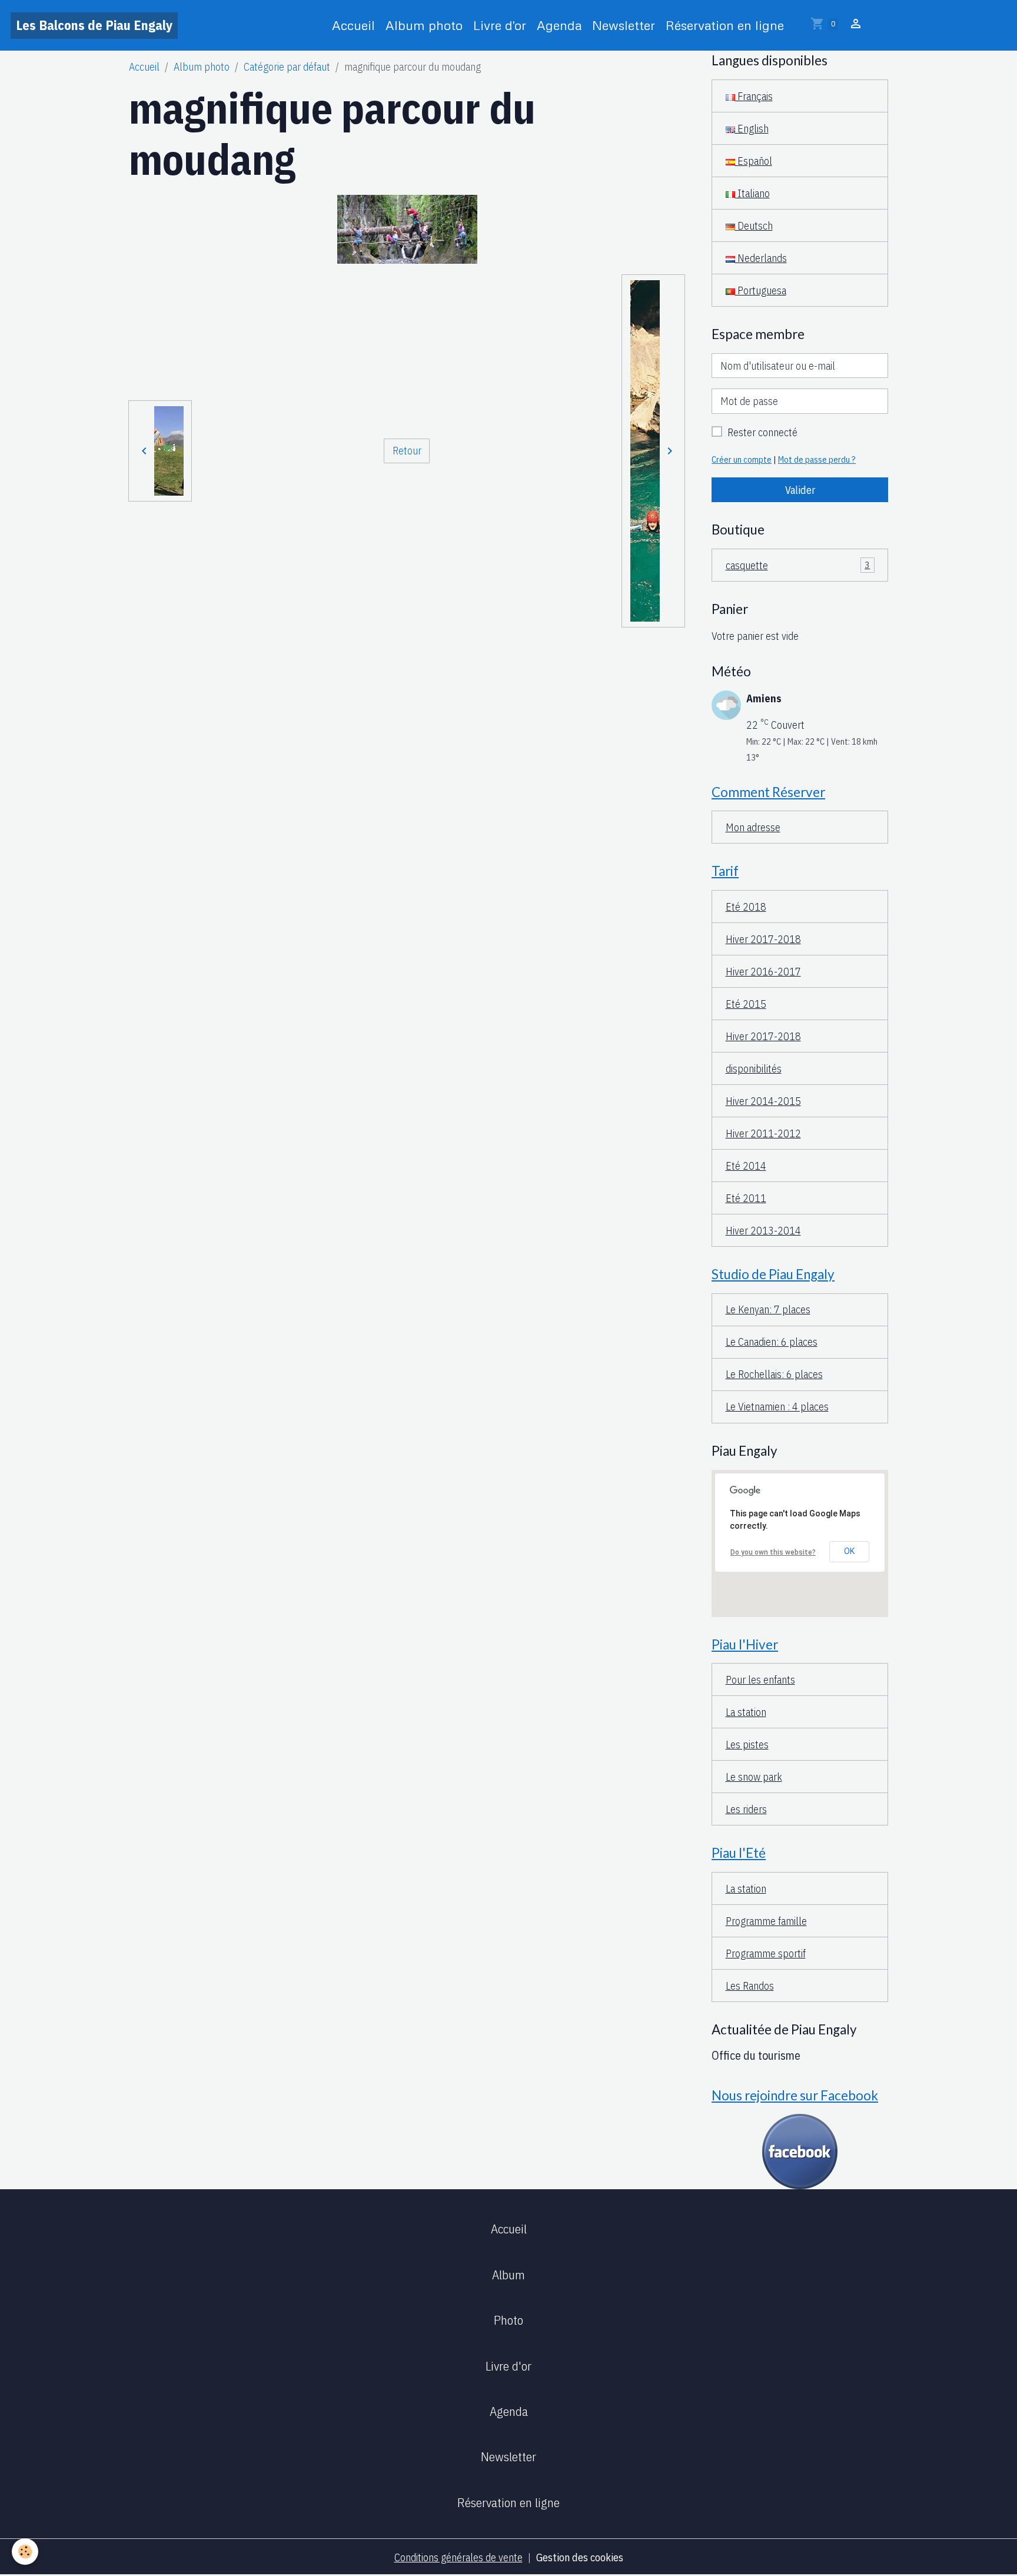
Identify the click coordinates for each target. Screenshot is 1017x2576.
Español (754, 161)
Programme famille (766, 1921)
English (752, 129)
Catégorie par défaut (287, 67)
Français (754, 96)
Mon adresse (753, 827)
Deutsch (754, 226)
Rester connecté (762, 432)
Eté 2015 (746, 1004)
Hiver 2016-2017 (763, 972)
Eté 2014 (746, 1166)
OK (849, 1551)
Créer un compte (742, 459)
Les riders (746, 1809)
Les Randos (750, 1986)
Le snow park (754, 1777)
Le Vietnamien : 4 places (777, 1407)
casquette (798, 565)
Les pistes (747, 1745)
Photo (508, 2320)
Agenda (559, 25)
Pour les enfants (760, 1680)
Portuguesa (761, 291)
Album (508, 2275)
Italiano (752, 193)
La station (746, 1712)
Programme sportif (766, 1953)
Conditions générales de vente (458, 2557)
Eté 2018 (746, 907)
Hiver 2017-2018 (763, 939)
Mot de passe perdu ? (817, 459)
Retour (407, 451)
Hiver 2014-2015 (763, 1101)
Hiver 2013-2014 (763, 1231)
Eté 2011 (746, 1198)
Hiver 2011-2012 (763, 1133)
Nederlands (761, 258)
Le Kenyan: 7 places (768, 1309)
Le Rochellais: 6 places (774, 1374)
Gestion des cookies (580, 2557)
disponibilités (754, 1069)
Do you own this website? (773, 1552)
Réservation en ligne (725, 25)
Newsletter (624, 25)
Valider (800, 490)
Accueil (353, 25)
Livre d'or (500, 25)
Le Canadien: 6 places (772, 1342)
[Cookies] (25, 2552)
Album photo (424, 25)
